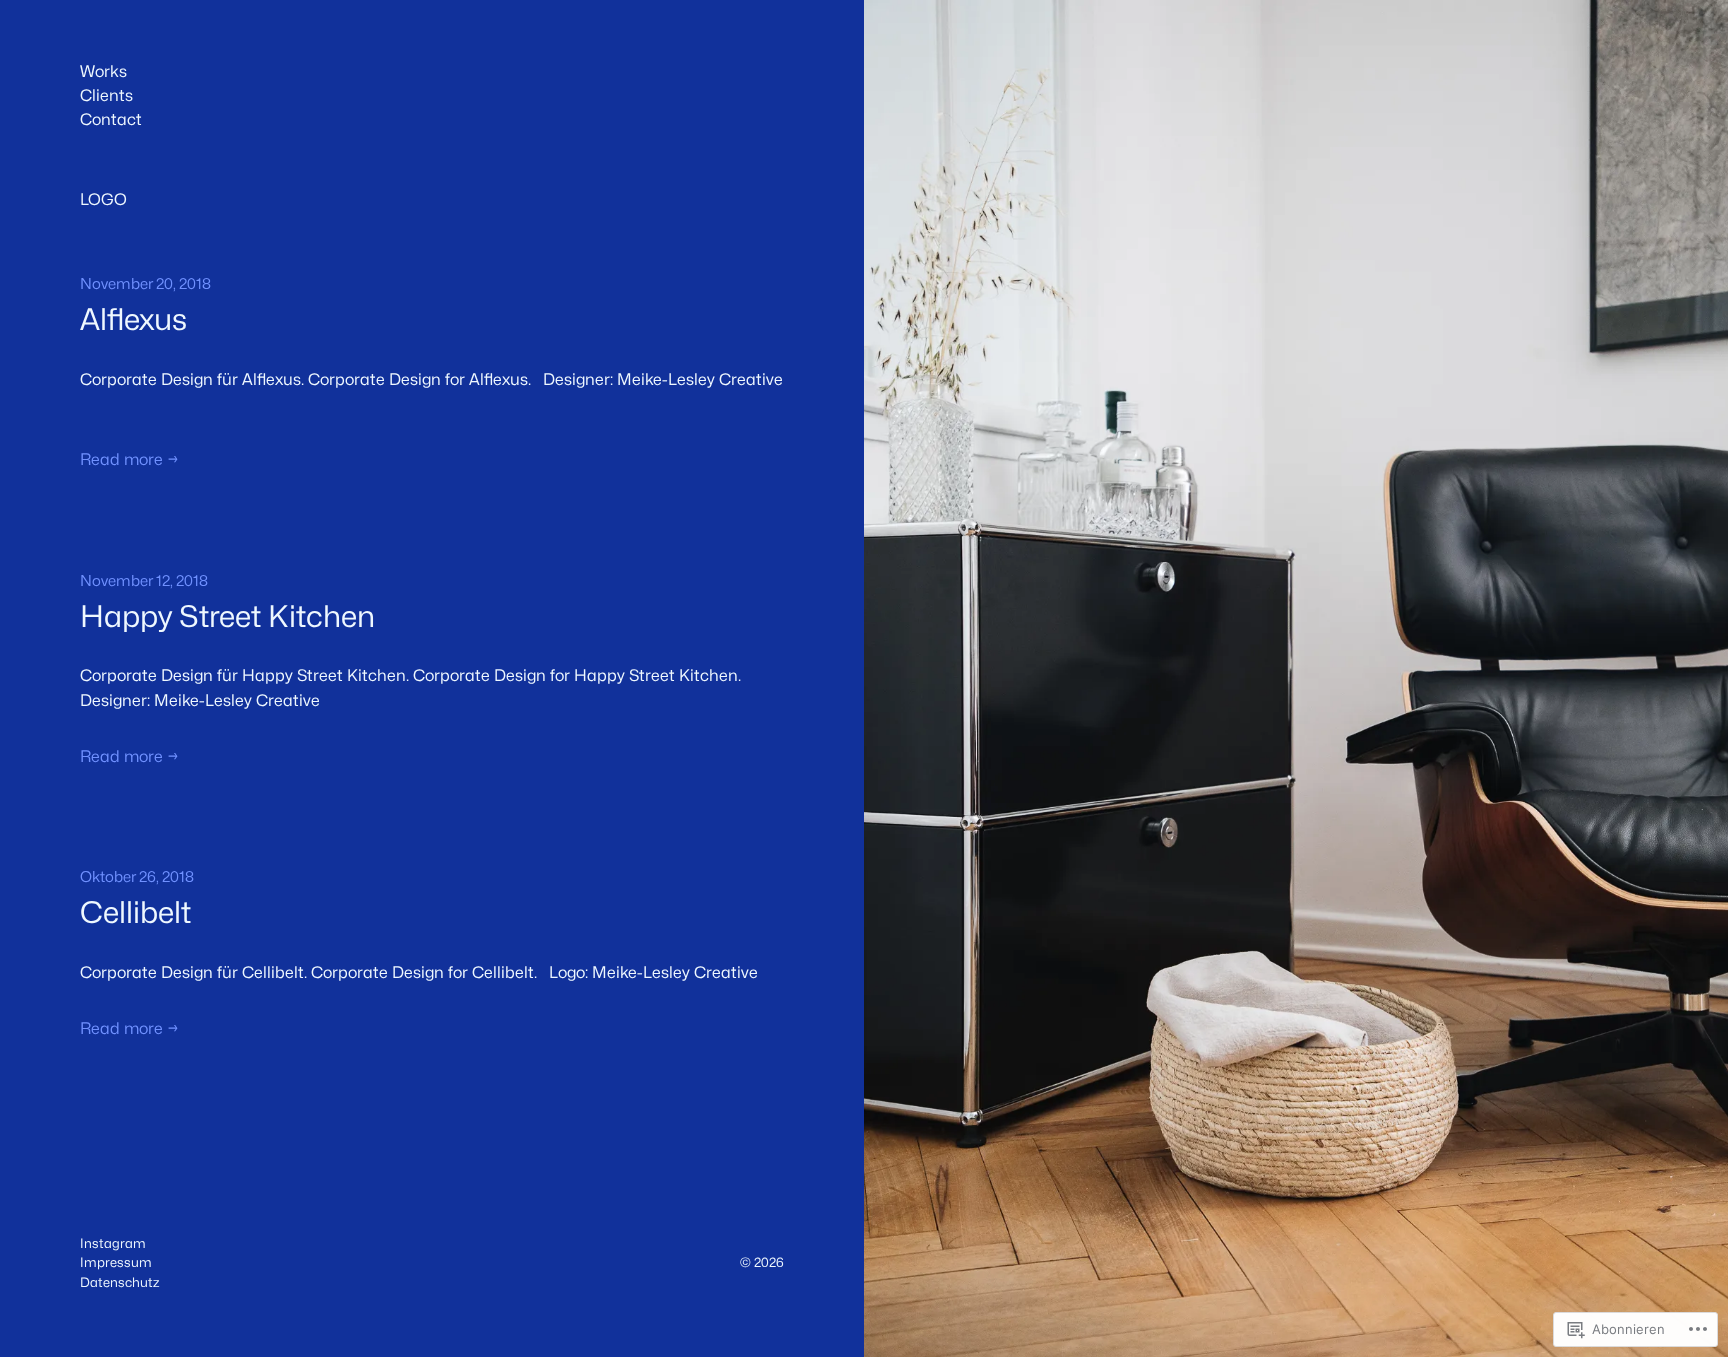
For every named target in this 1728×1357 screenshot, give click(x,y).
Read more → (129, 459)
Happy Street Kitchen (227, 616)
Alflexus (133, 319)
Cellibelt (135, 912)
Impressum (116, 1262)
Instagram (113, 1243)
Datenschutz (119, 1282)
